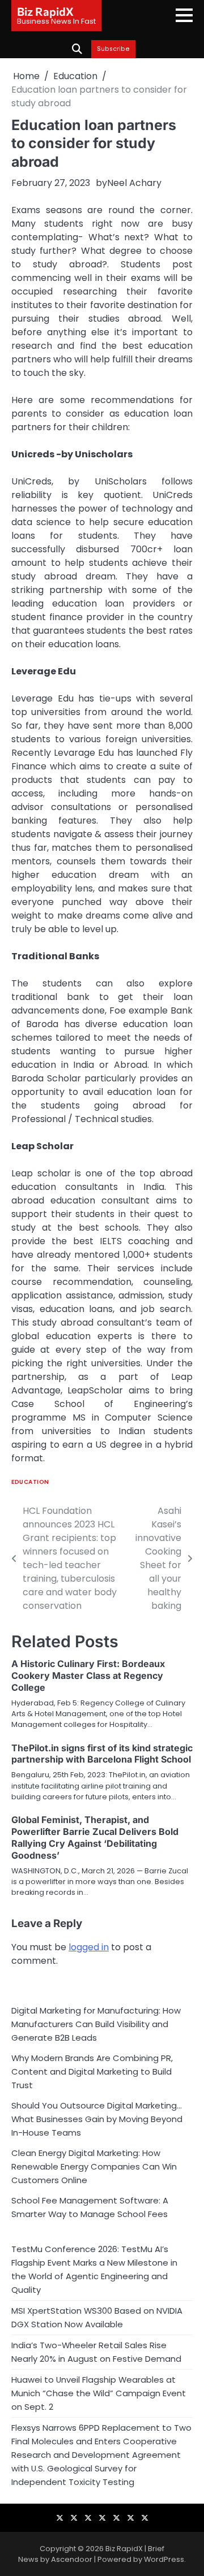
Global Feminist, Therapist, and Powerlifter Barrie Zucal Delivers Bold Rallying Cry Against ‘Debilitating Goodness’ (95, 1837)
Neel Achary (134, 183)
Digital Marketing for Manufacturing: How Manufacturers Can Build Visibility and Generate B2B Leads (96, 2024)
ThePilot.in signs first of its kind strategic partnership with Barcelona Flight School (102, 1754)
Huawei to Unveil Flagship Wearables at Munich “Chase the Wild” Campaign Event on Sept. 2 (99, 2393)
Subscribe (113, 49)
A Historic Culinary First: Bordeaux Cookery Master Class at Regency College (88, 1676)
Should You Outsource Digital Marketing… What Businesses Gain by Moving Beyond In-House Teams (97, 2119)
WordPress (164, 2559)
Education (30, 1482)
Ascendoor (72, 2559)
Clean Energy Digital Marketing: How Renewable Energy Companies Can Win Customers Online (94, 2166)
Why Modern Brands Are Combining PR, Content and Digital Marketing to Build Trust (92, 2071)
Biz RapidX (45, 11)
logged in (89, 1947)
